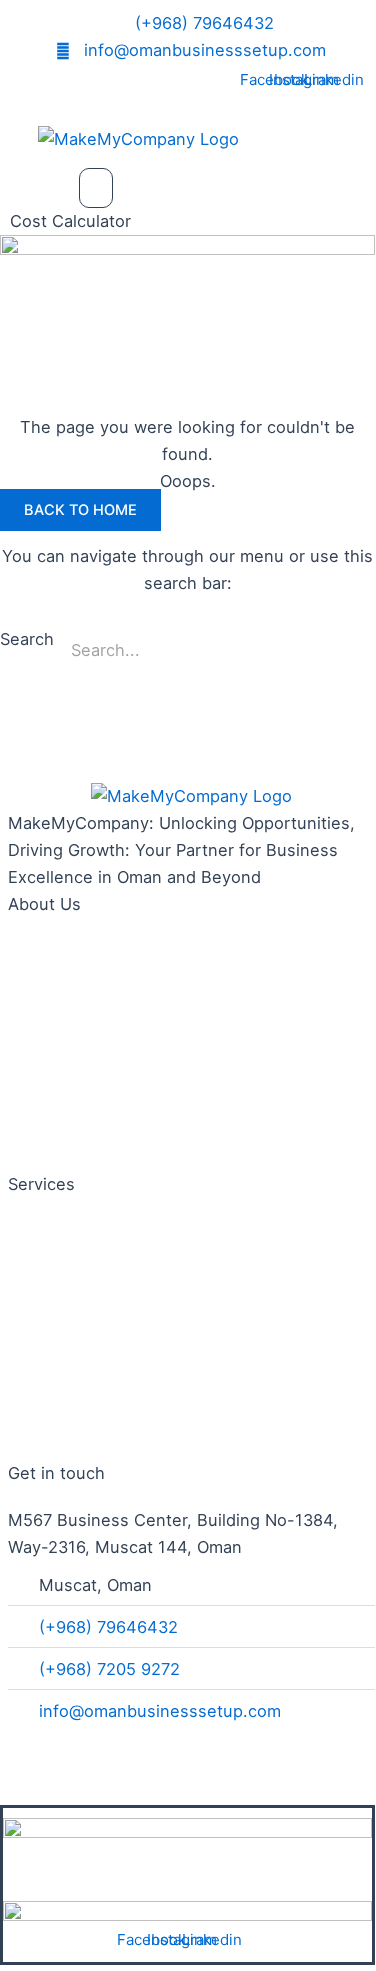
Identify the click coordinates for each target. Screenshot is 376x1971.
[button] (96, 188)
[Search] (350, 651)
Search (27, 639)
